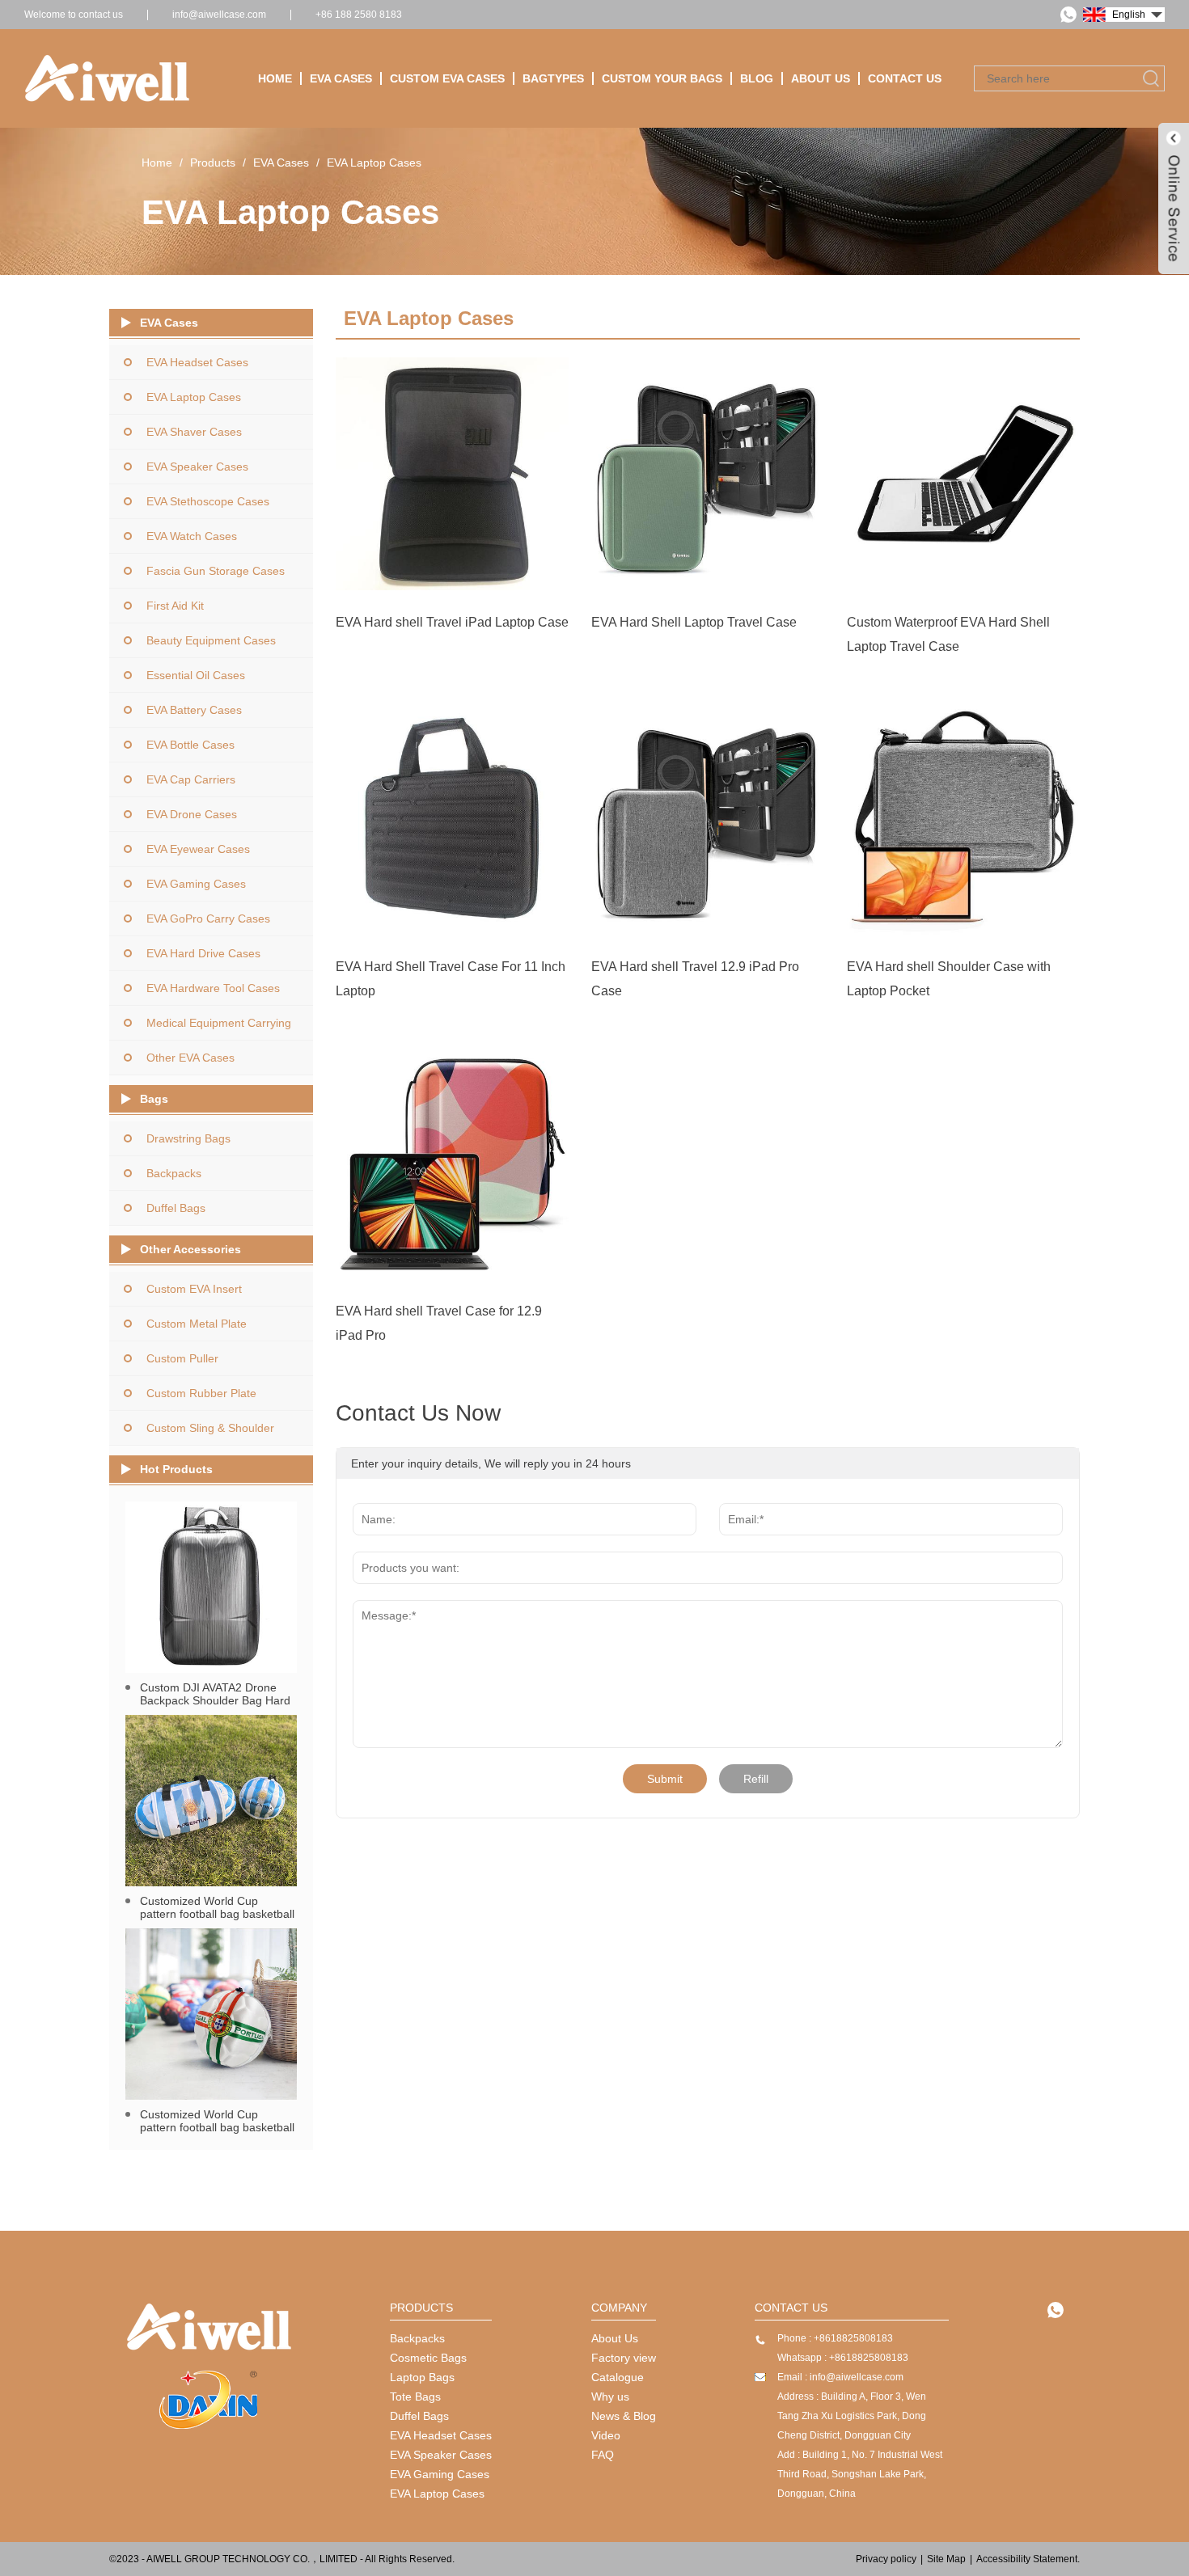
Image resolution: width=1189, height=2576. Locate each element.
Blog (757, 78)
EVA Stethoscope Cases (208, 501)
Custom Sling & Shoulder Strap (210, 1433)
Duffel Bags (176, 1208)
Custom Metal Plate (197, 1324)
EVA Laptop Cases (374, 163)
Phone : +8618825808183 (835, 2338)
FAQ (603, 2455)
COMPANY (619, 2308)
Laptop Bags (422, 2377)
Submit (665, 1779)
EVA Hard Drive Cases (203, 953)
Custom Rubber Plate (201, 1393)
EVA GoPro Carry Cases (208, 918)
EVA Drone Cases (192, 814)
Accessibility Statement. (1028, 2559)
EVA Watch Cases (192, 536)
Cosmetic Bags (428, 2358)
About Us (821, 78)
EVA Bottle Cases (190, 745)
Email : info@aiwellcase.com (840, 2377)
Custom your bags (662, 78)
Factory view (624, 2358)
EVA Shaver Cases (194, 432)
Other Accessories (190, 1249)
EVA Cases (341, 78)
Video (606, 2435)
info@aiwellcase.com (219, 15)
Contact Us (905, 78)
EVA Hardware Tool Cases (213, 988)
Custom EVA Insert (194, 1289)
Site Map (946, 2559)
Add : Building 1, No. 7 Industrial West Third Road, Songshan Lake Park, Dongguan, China (860, 2474)
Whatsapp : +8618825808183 (843, 2358)
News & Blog (624, 2416)
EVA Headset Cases (197, 362)
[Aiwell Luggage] (208, 2403)
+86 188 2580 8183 (359, 15)
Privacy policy (886, 2559)
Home (275, 78)
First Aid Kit (175, 606)
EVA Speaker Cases (197, 467)
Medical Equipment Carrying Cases (219, 1028)
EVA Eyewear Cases (198, 849)
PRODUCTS (421, 2308)
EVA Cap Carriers (191, 779)
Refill (756, 1779)
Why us (610, 2397)
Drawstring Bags (188, 1138)
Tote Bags (415, 2397)
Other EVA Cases (190, 1058)
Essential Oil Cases (196, 675)
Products (213, 163)
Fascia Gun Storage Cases (216, 571)
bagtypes (553, 78)
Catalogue (618, 2377)
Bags (154, 1099)
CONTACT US (791, 2308)
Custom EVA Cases (447, 78)
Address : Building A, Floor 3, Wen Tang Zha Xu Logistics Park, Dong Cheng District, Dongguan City (852, 2416)
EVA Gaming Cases (196, 884)
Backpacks (174, 1173)
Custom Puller (182, 1358)
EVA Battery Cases (194, 710)
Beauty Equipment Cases (211, 640)
